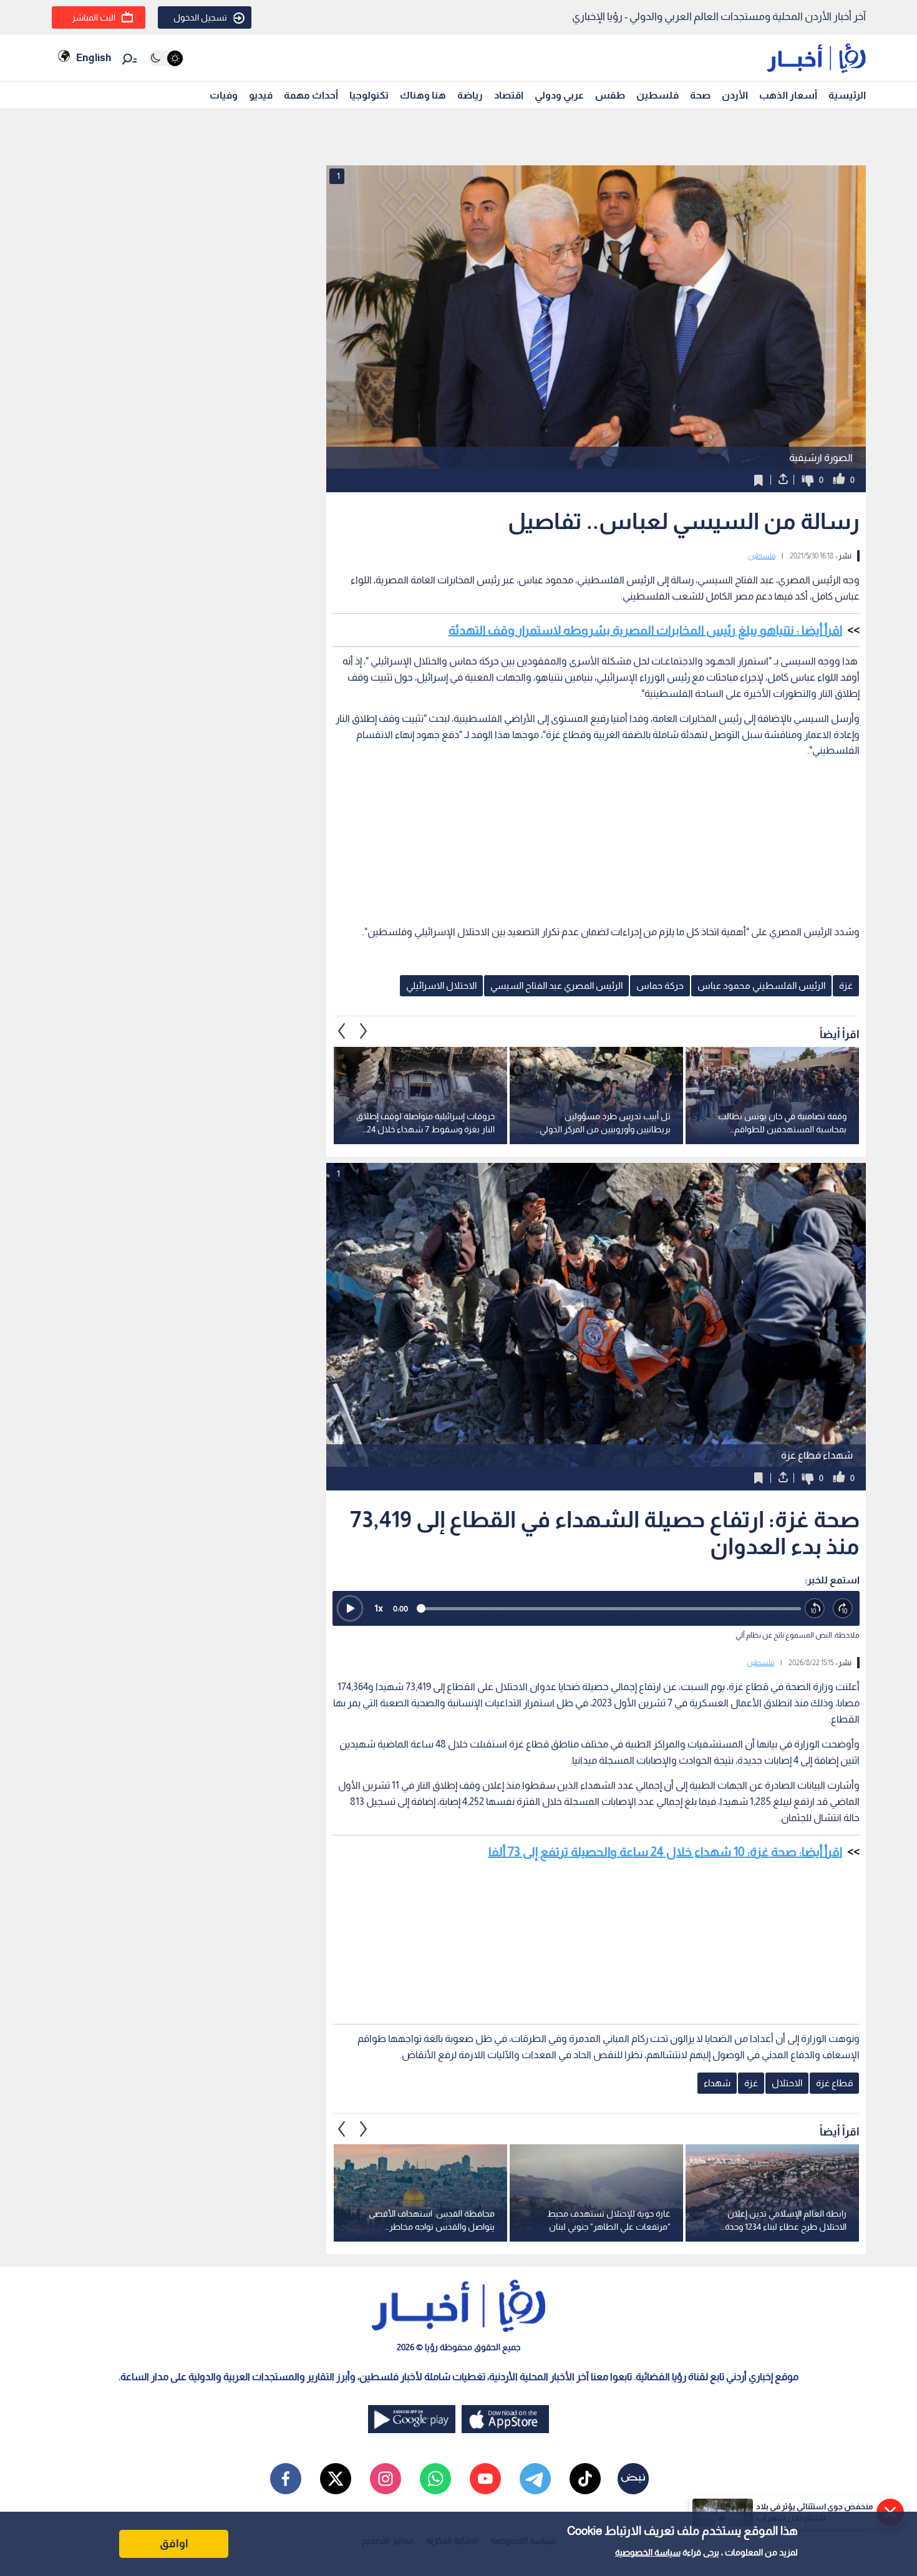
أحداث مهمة (311, 95)
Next (342, 1031)
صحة (700, 95)
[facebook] (286, 2479)
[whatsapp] (435, 2479)
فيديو (261, 95)
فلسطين (657, 95)
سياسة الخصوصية (648, 2552)
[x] (336, 2479)
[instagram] (386, 2479)
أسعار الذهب (788, 95)
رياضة (470, 95)
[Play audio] (350, 1608)
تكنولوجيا (369, 95)
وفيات (224, 95)
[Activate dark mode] (166, 58)
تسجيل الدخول (200, 17)
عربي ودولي (559, 95)
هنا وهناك (423, 95)
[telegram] (535, 2479)
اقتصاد (509, 95)
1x (379, 1608)
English (94, 58)
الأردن (735, 95)
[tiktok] (585, 2479)
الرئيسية (847, 95)
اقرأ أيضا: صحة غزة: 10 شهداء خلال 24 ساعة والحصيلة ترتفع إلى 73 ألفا (665, 1852)
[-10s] (815, 1609)
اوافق (174, 2544)
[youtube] (485, 2479)
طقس (610, 95)
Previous (364, 1031)
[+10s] (843, 1609)
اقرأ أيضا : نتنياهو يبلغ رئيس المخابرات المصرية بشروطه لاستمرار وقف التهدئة (645, 630)
